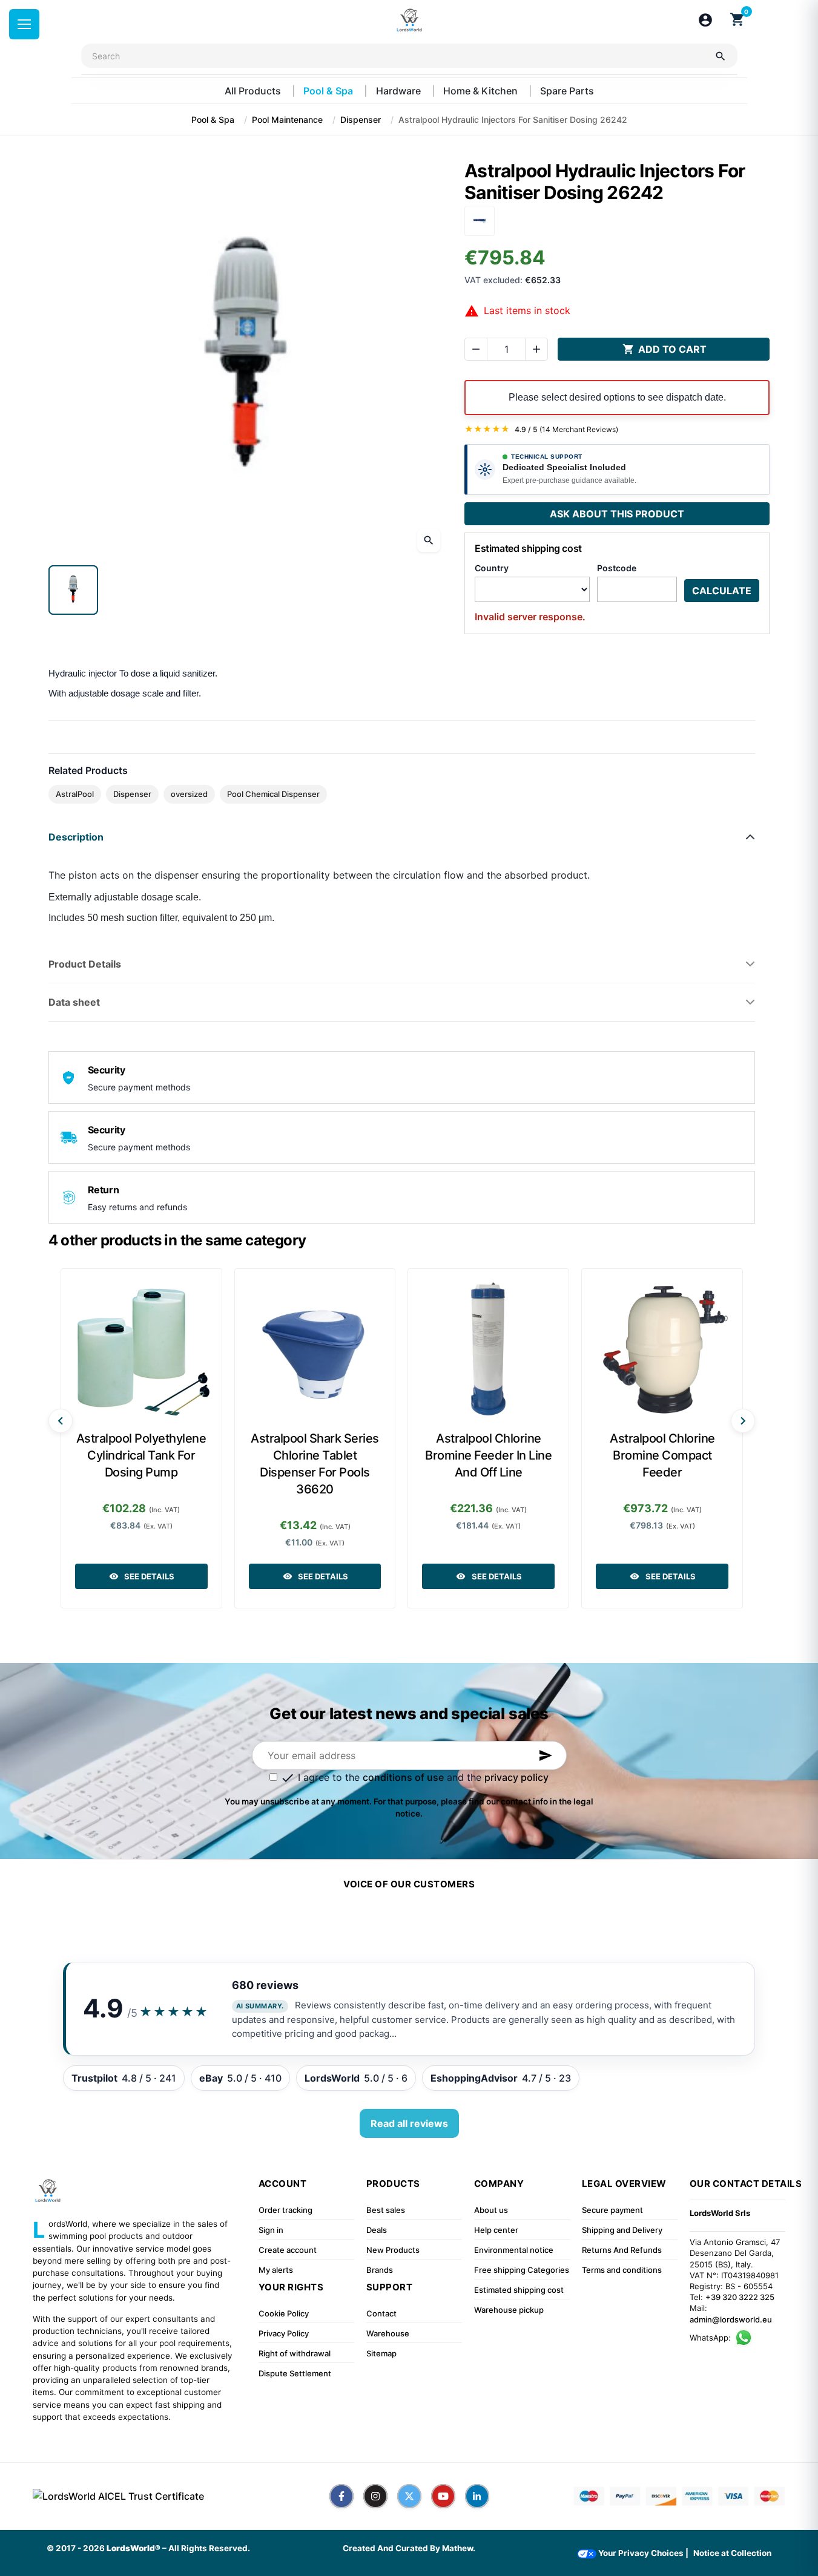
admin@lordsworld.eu (731, 2319)
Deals (377, 2230)
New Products (393, 2250)
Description (76, 837)
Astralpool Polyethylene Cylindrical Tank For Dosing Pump (141, 1455)
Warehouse (388, 2333)
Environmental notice (514, 2250)
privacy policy (516, 1777)
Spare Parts (567, 91)
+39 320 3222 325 (740, 2297)
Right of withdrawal (295, 2353)
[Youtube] (443, 2496)
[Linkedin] (477, 2496)
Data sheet (74, 1002)
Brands (380, 2270)
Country (492, 568)
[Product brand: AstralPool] (480, 220)
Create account (288, 2250)
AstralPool (75, 794)
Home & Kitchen (482, 91)
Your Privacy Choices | (642, 2553)
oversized (189, 794)
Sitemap (381, 2353)
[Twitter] (409, 2496)
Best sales (386, 2210)
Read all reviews (409, 2123)
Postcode (617, 568)
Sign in (271, 2230)
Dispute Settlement (295, 2373)
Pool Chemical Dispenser (273, 794)
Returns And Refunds (622, 2250)
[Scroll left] (61, 1421)
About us (491, 2210)
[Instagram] (375, 2496)
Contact (381, 2313)
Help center (496, 2230)
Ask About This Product (617, 514)
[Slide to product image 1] (73, 590)
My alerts (276, 2270)
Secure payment (612, 2210)
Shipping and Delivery (622, 2230)
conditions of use (403, 1777)
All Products (254, 91)
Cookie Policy (284, 2313)
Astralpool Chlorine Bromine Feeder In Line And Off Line (488, 1455)
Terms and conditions (622, 2270)
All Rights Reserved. (209, 2548)
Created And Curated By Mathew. (409, 2548)
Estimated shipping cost (519, 2290)
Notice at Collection (732, 2553)
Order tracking (285, 2210)
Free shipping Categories (522, 2270)
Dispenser (132, 794)
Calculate (722, 591)
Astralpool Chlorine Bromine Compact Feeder (662, 1455)
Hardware (400, 91)
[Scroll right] (743, 1421)
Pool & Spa (329, 91)
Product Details (85, 964)
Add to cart (665, 349)
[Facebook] (341, 2496)
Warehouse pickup (509, 2310)
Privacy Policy (284, 2333)
